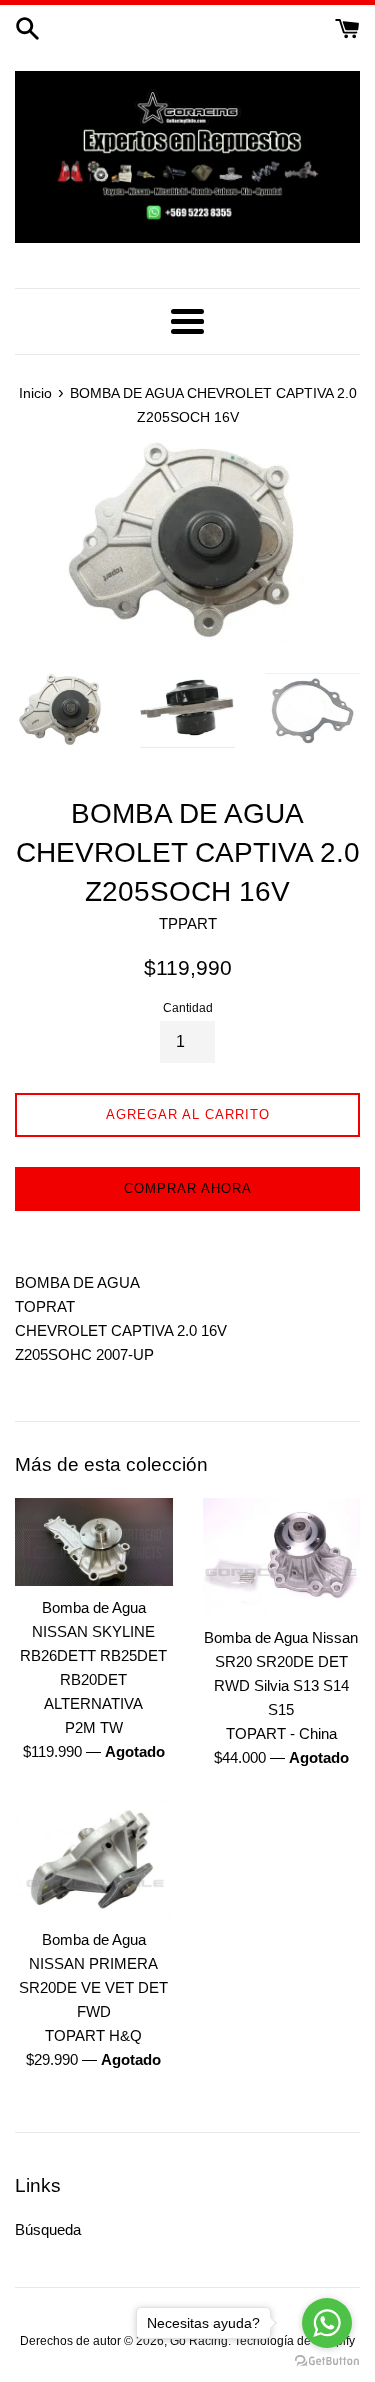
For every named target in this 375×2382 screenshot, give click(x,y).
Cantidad (188, 1008)
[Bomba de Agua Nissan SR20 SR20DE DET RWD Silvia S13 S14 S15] (282, 1557)
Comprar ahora (188, 1188)
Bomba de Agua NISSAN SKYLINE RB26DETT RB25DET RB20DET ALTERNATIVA (93, 1655)
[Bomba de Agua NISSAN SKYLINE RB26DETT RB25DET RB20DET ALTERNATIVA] (94, 1542)
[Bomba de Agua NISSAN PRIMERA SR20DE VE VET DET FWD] (94, 1859)
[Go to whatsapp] (327, 2323)
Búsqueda (48, 2229)
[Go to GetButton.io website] (327, 2361)
